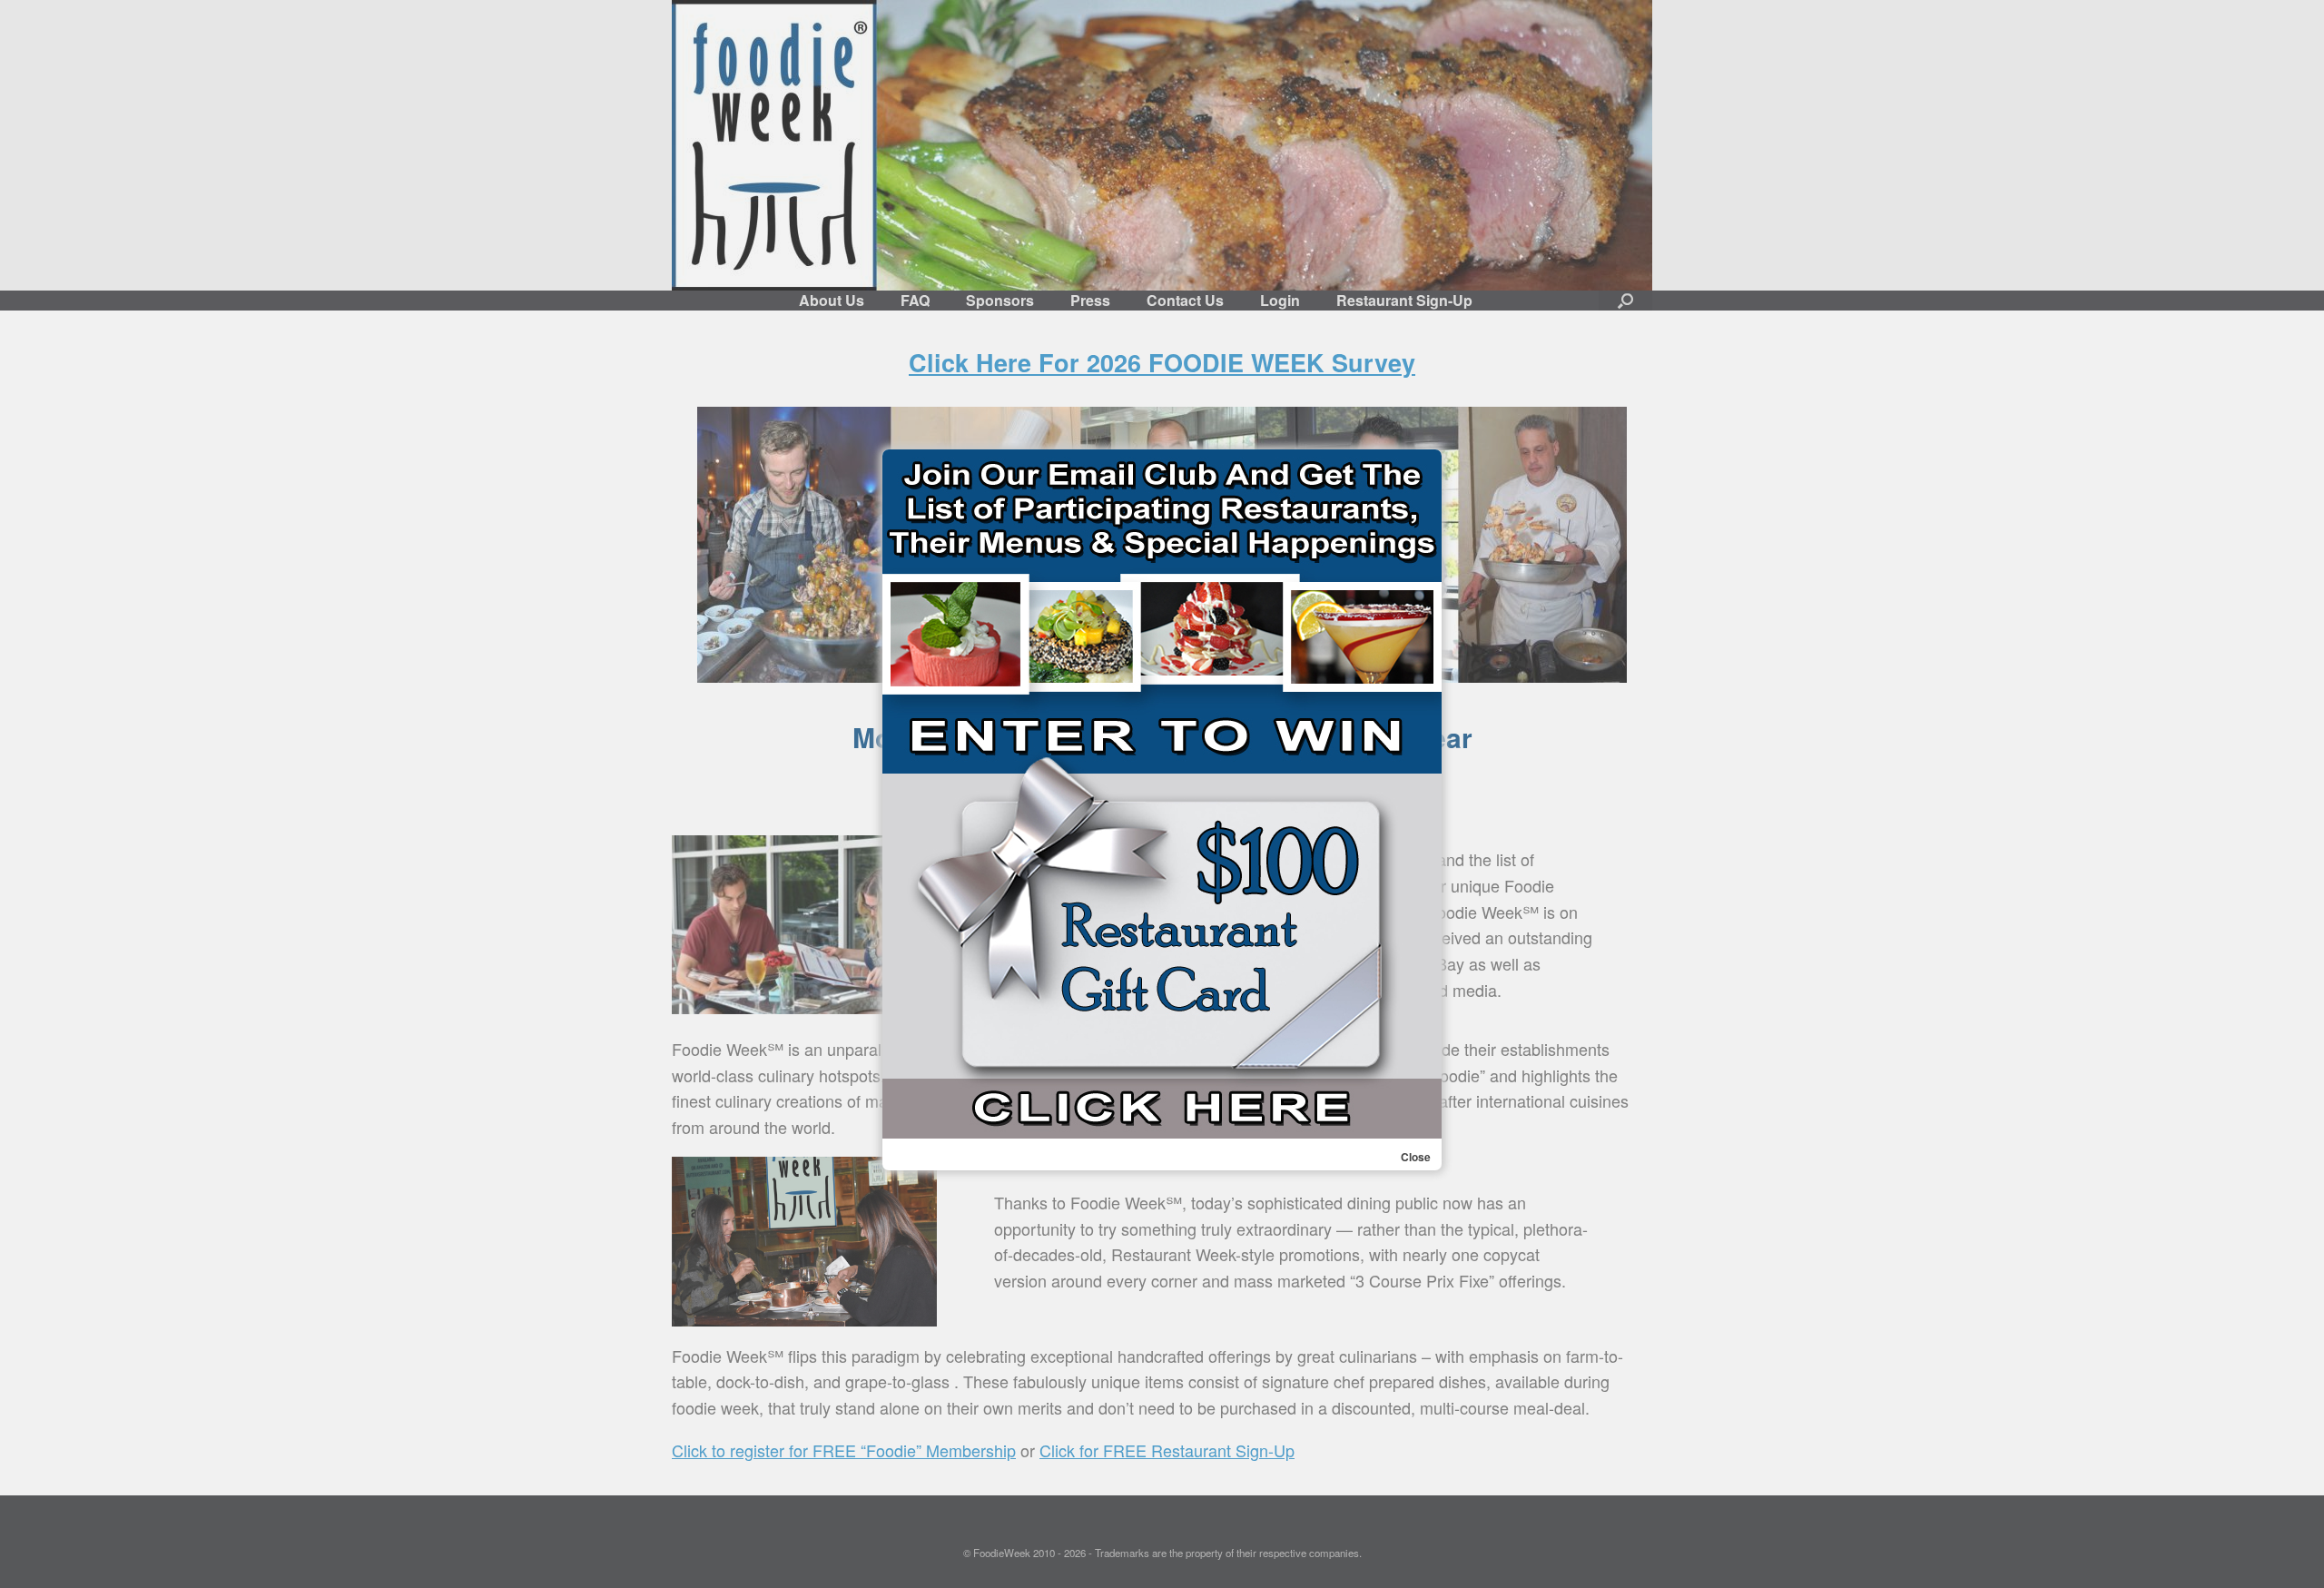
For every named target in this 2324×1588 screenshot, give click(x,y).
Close (1416, 1157)
